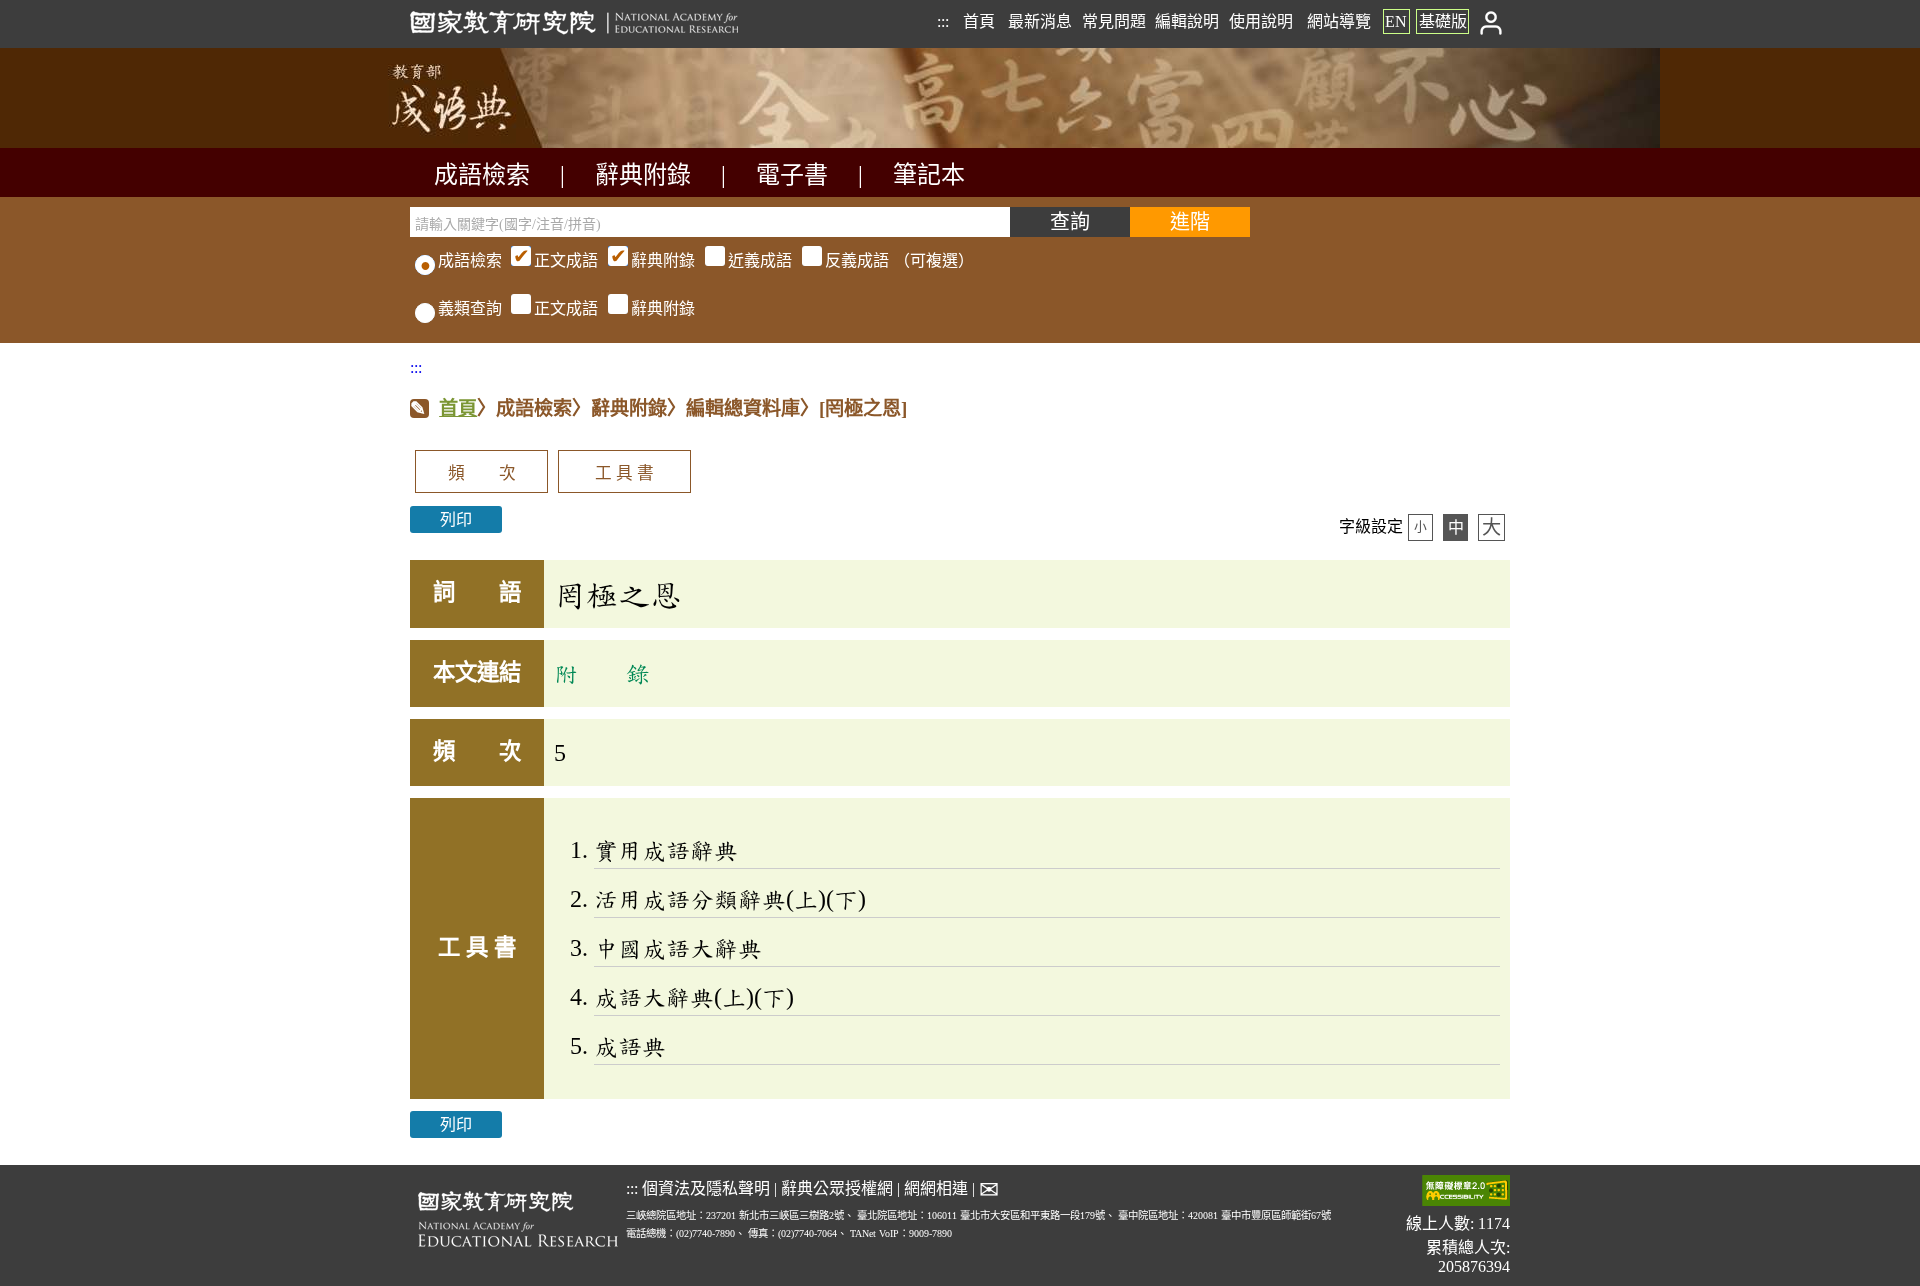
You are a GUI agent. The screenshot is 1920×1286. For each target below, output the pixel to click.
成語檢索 (482, 175)
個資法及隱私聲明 (706, 1188)
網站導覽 (1339, 21)
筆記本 (929, 175)
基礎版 (1443, 21)
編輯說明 (1187, 21)
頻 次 (482, 473)
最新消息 (1040, 21)
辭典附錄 (643, 175)
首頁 (979, 21)
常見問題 (1114, 21)
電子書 (792, 175)
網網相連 (936, 1188)
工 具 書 (624, 473)
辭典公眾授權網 (837, 1188)
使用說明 (1261, 21)
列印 (456, 519)
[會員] (1491, 21)
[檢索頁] (510, 142)
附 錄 (602, 673)
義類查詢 (470, 308)
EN (1396, 21)
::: (943, 21)
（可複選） (754, 260)
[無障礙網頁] (1466, 1192)
